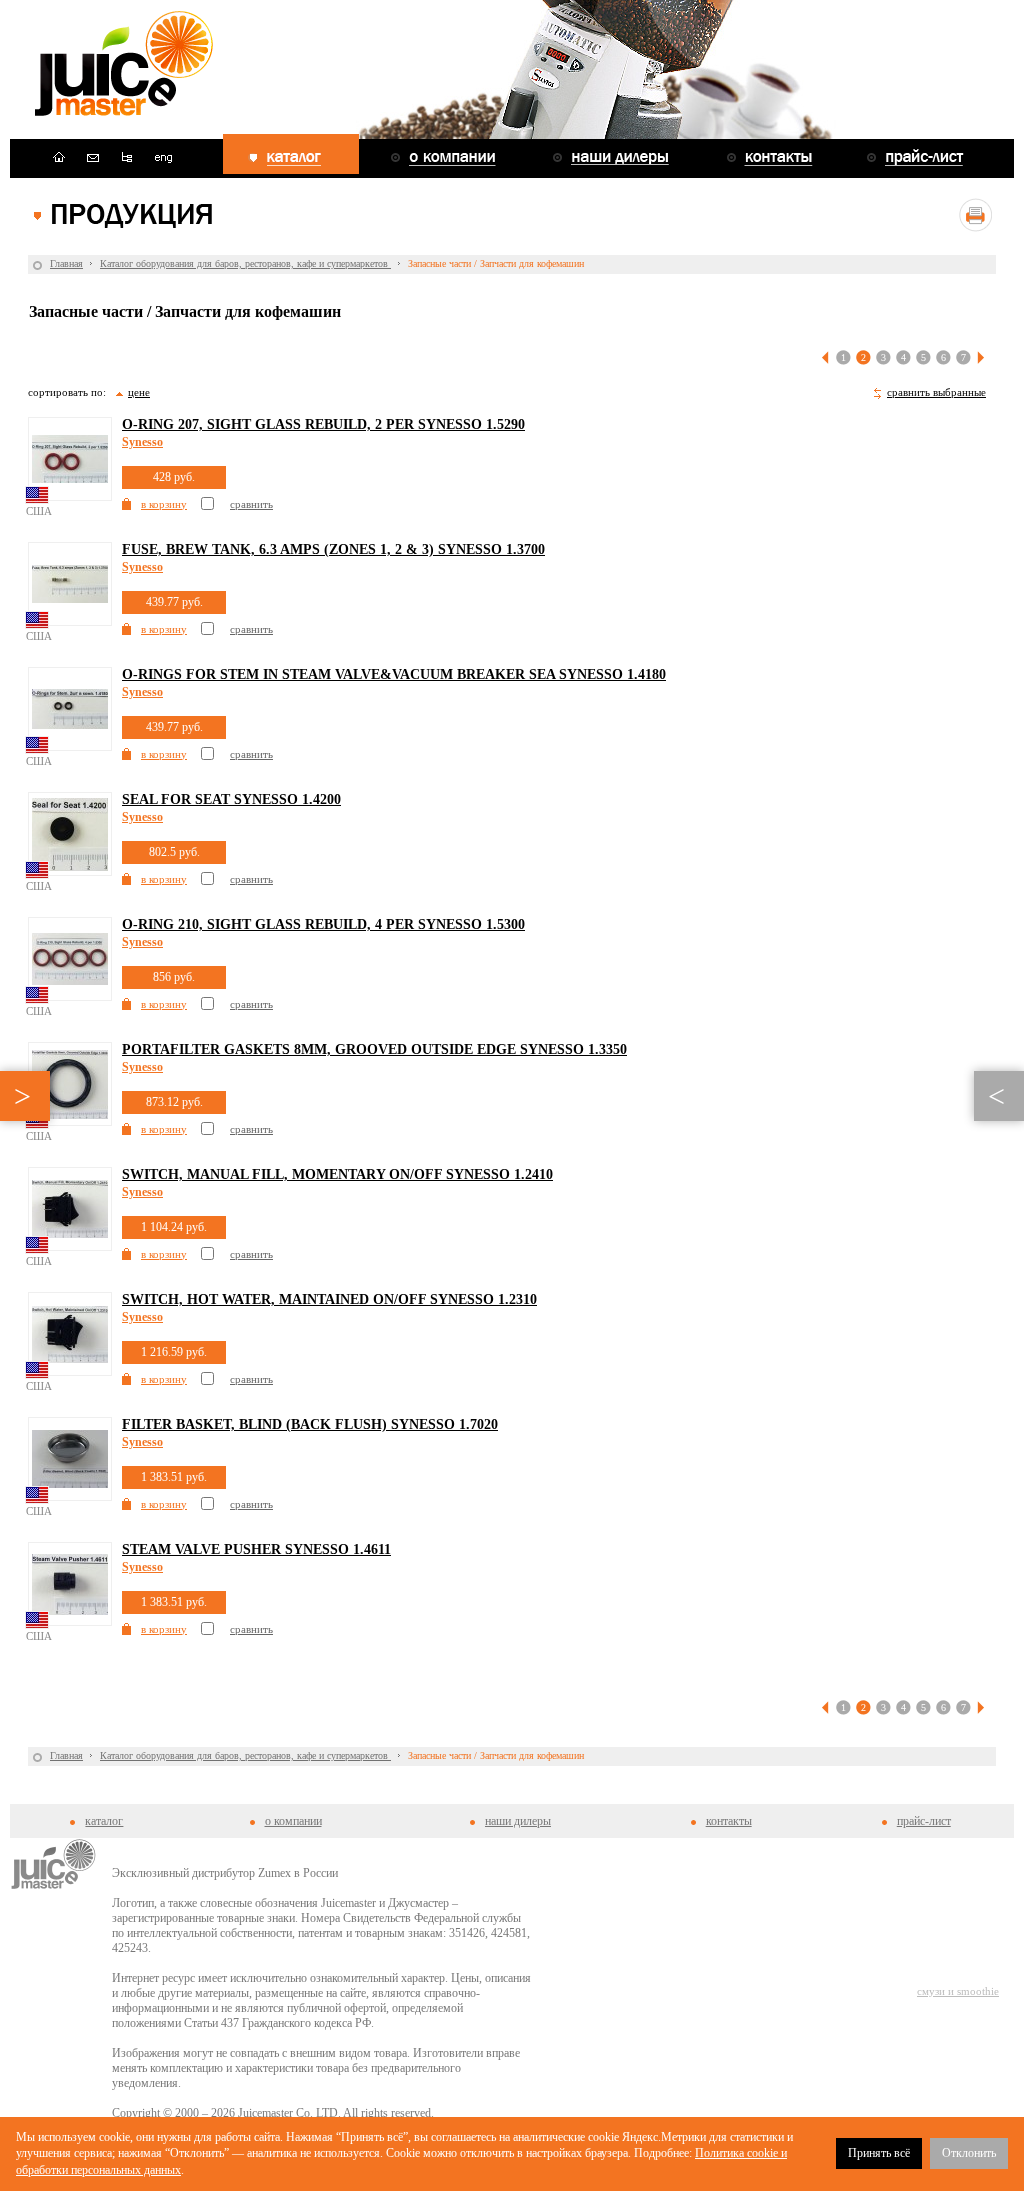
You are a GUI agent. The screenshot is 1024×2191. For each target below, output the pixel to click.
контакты (729, 1821)
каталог (104, 1821)
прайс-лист (924, 1821)
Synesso (142, 442)
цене (139, 392)
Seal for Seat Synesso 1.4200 (231, 799)
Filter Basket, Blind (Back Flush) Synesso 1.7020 (310, 1424)
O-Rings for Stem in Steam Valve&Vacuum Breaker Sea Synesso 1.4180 (394, 674)
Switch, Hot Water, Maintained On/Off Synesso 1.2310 (329, 1299)
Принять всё (879, 2153)
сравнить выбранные (936, 392)
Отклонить (969, 2153)
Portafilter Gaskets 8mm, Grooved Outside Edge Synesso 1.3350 (374, 1049)
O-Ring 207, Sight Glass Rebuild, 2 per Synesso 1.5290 (323, 424)
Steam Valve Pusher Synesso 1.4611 (256, 1549)
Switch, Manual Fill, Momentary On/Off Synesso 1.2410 (337, 1174)
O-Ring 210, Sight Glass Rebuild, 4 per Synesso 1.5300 (323, 924)
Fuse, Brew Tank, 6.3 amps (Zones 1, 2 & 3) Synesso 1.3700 (333, 549)
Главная (66, 263)
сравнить (251, 504)
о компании (293, 1821)
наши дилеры (518, 1821)
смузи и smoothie (958, 1991)
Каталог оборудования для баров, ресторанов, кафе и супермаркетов (245, 263)
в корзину (164, 504)
